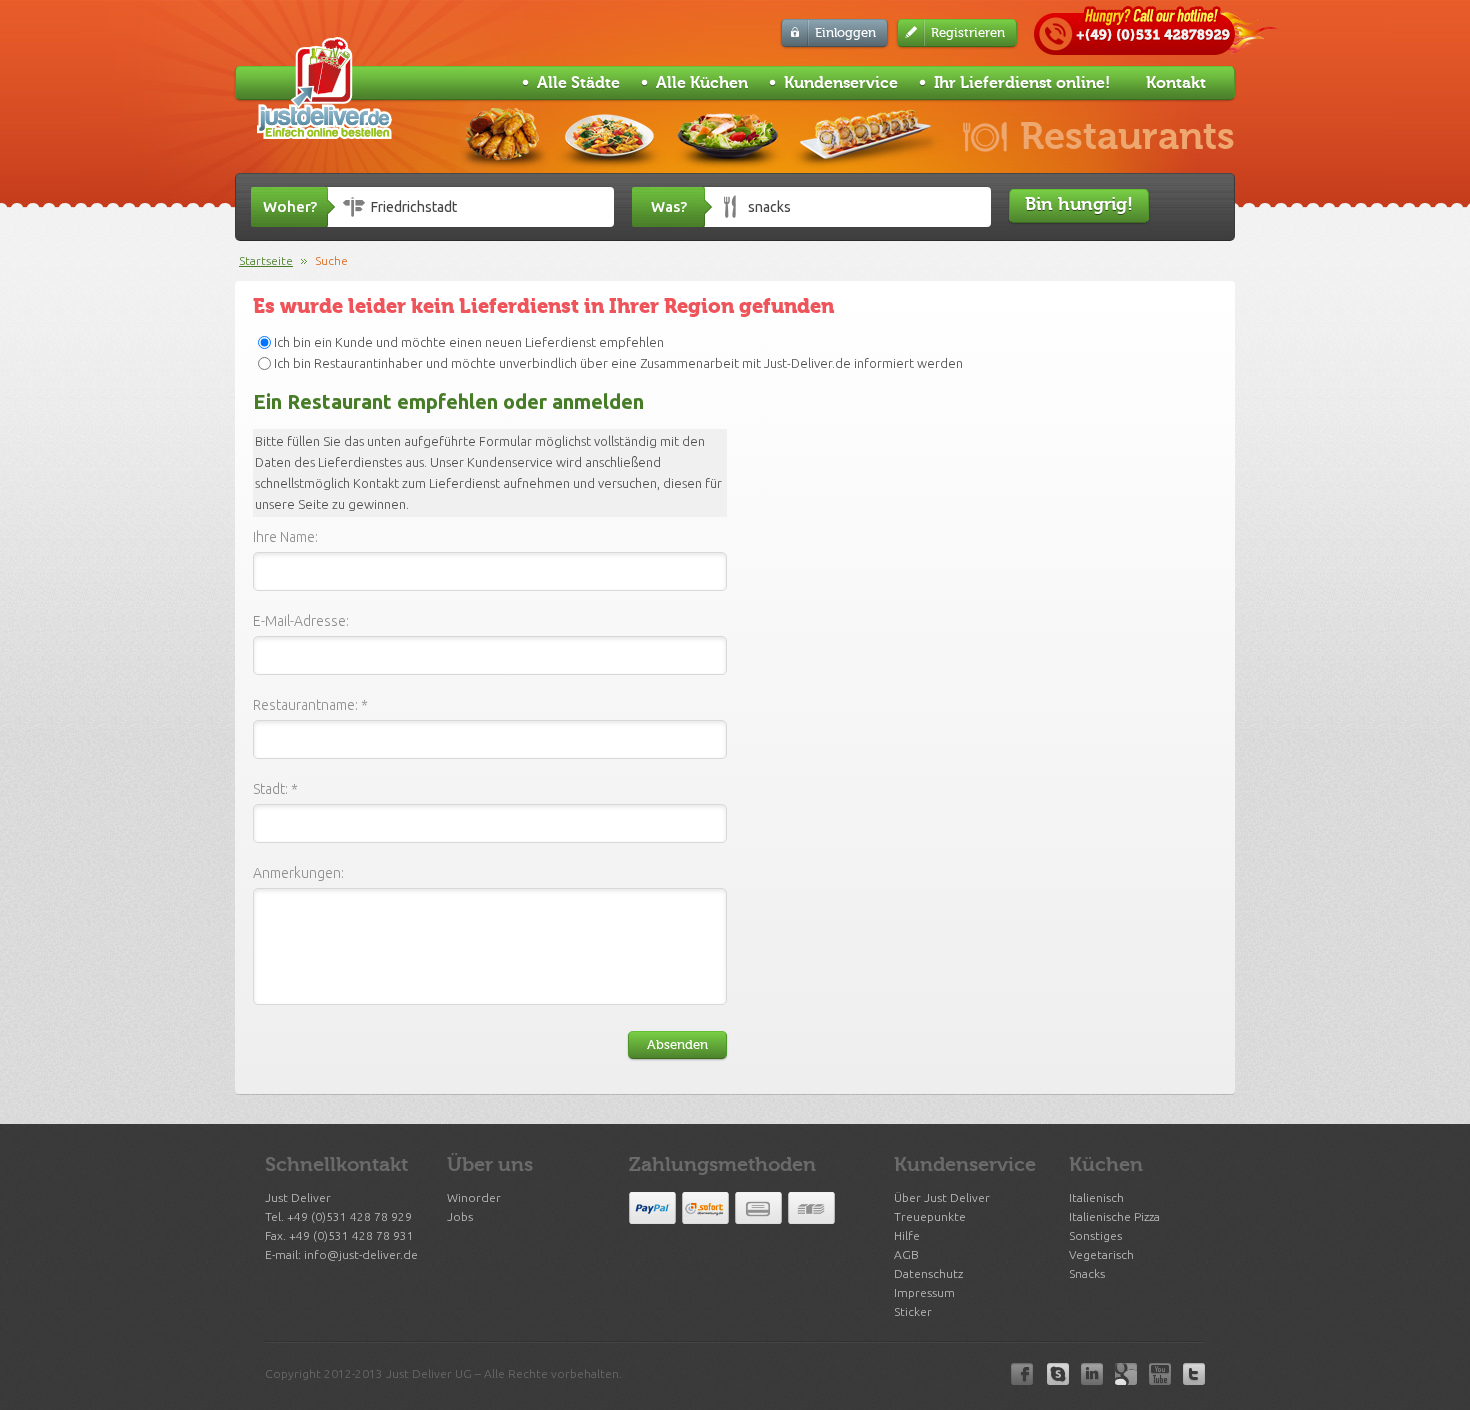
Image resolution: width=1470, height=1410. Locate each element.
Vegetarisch (1101, 1254)
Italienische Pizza (1114, 1216)
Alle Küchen (702, 83)
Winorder (474, 1197)
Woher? (290, 206)
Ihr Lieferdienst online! (1022, 83)
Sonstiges (1095, 1235)
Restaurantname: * (310, 705)
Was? (669, 206)
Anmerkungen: (298, 873)
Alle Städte (578, 83)
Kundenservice (841, 83)
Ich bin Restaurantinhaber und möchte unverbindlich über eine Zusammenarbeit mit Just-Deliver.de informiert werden (618, 363)
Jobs (460, 1216)
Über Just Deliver (942, 1197)
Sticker (913, 1311)
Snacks (1087, 1273)
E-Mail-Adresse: (301, 621)
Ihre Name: (285, 537)
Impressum (924, 1292)
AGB (906, 1254)
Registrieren (968, 32)
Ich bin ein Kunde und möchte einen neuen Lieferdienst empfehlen (469, 342)
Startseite (266, 260)
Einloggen (845, 32)
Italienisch (1096, 1197)
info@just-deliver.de (361, 1254)
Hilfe (907, 1235)
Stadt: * (275, 789)
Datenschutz (928, 1273)
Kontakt (1176, 83)
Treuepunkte (930, 1216)
